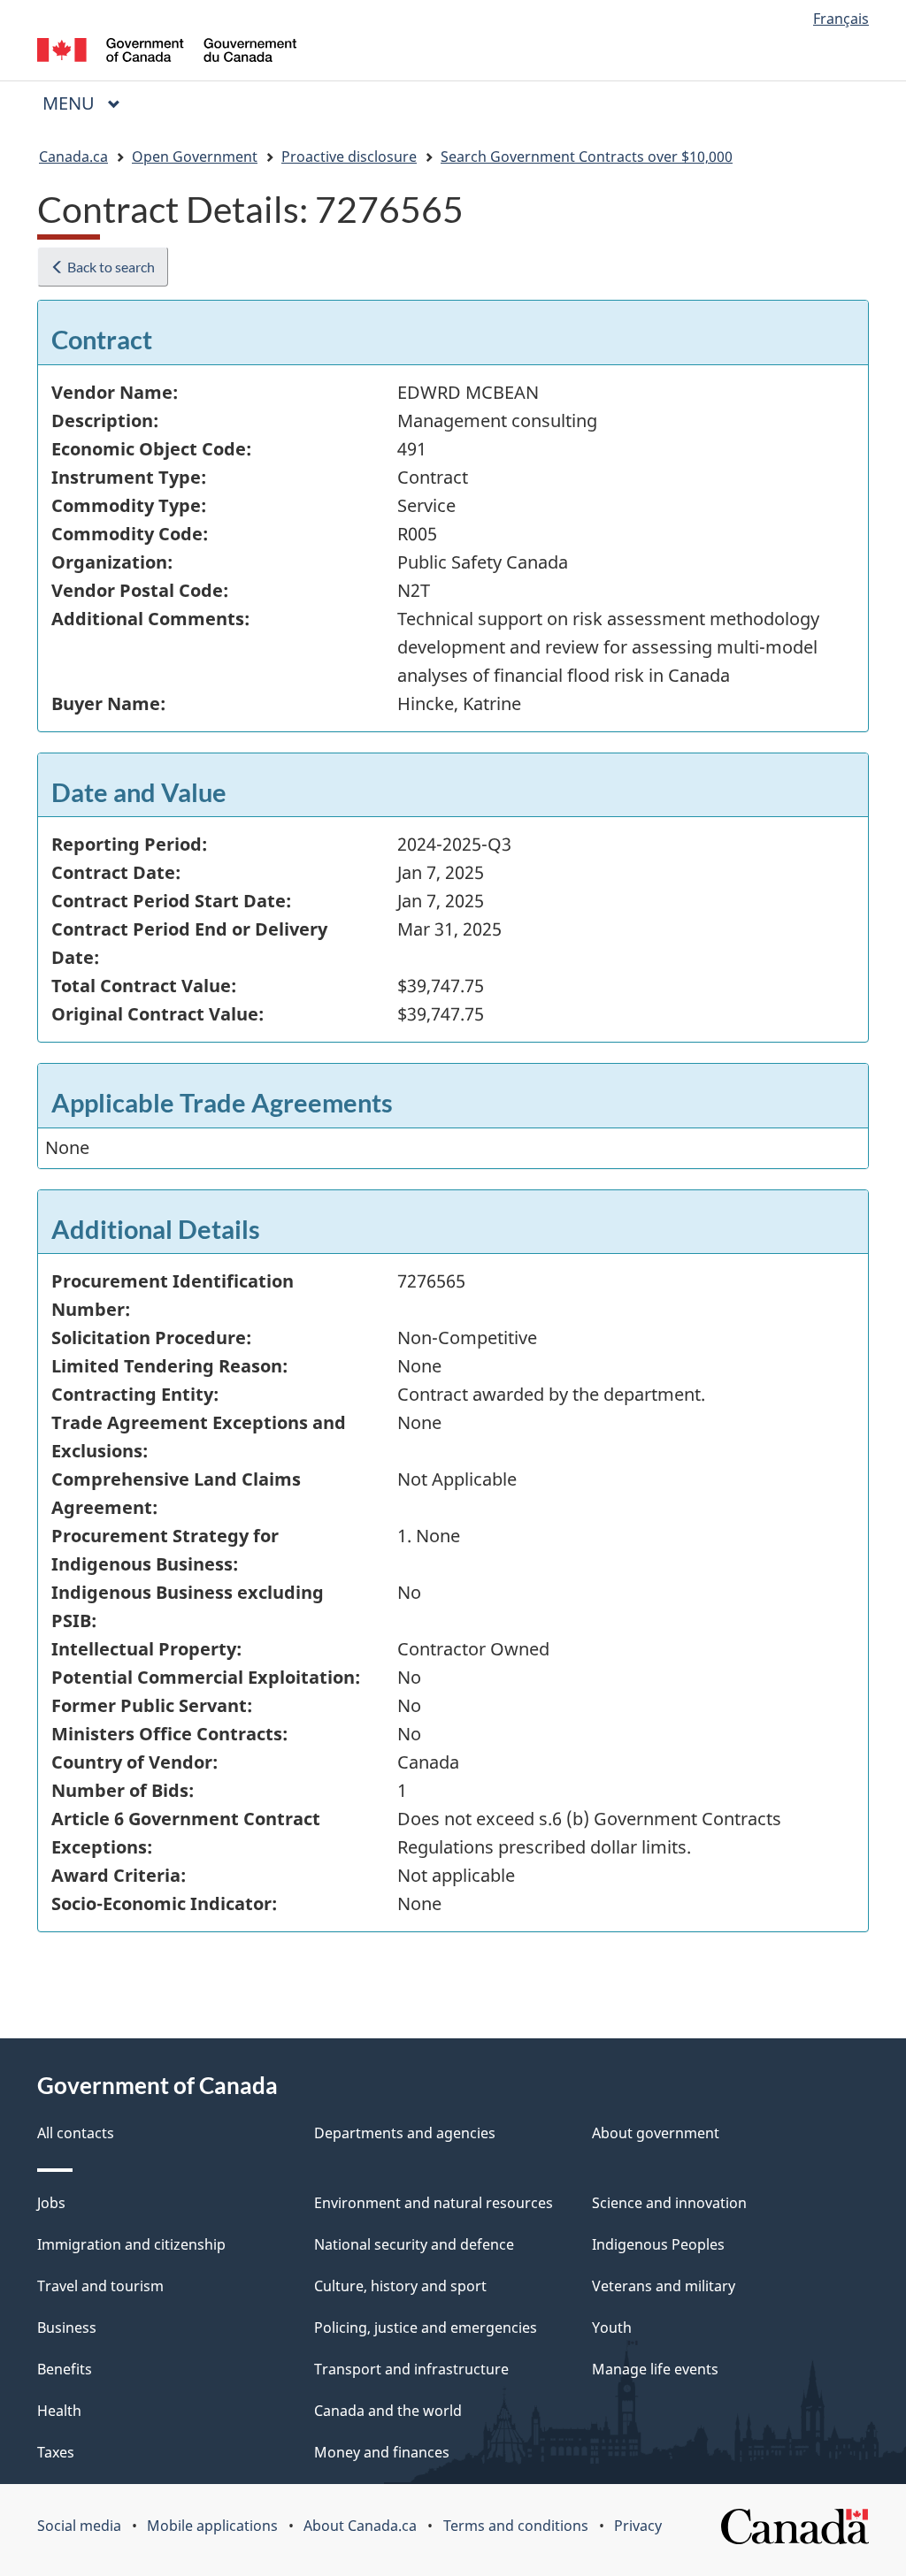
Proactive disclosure (349, 157)
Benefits (65, 2369)
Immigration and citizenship (131, 2244)
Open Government (195, 157)
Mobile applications (212, 2526)
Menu (71, 103)
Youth (612, 2328)
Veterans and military (664, 2286)
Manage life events (655, 2369)
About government (656, 2133)
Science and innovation (669, 2203)
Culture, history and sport (400, 2286)
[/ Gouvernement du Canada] (167, 53)
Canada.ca (73, 157)
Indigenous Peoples (658, 2244)
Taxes (56, 2452)
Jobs (51, 2203)
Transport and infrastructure (411, 2369)
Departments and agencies (405, 2133)
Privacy (638, 2526)
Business (67, 2328)
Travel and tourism (100, 2286)
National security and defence (414, 2244)
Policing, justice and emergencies (426, 2328)
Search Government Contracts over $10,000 (587, 157)
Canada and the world (388, 2411)
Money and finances (382, 2452)
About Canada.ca (360, 2526)
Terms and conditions (516, 2526)
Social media (79, 2526)
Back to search (110, 267)
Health (59, 2411)
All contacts (76, 2133)
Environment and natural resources (434, 2203)
